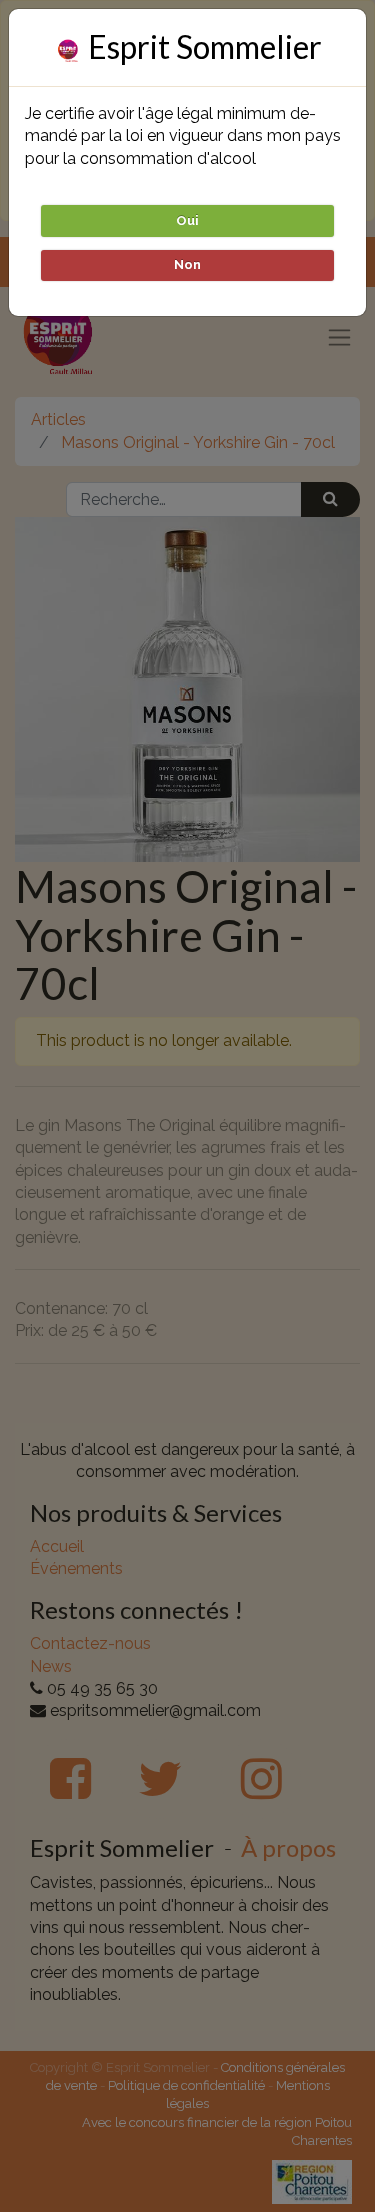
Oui (187, 220)
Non (187, 264)
